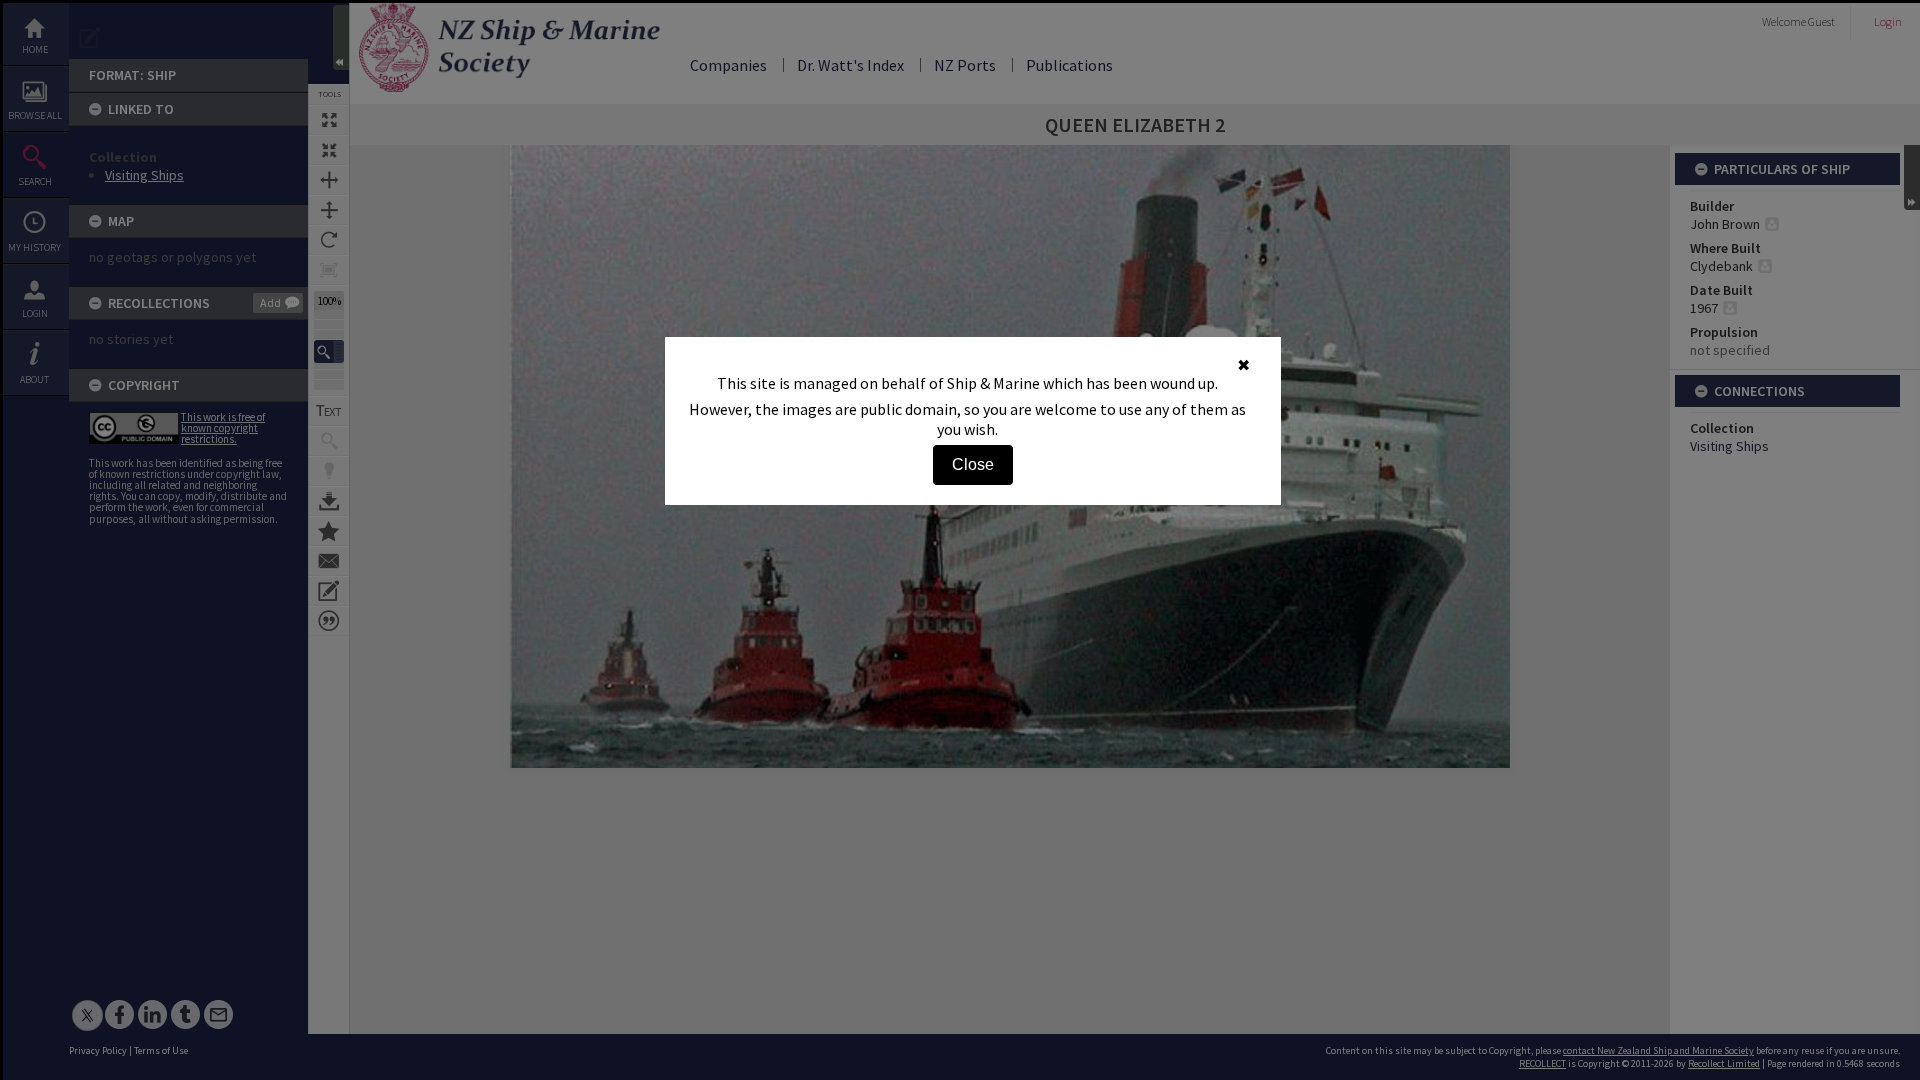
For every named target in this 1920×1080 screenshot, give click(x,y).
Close (973, 464)
